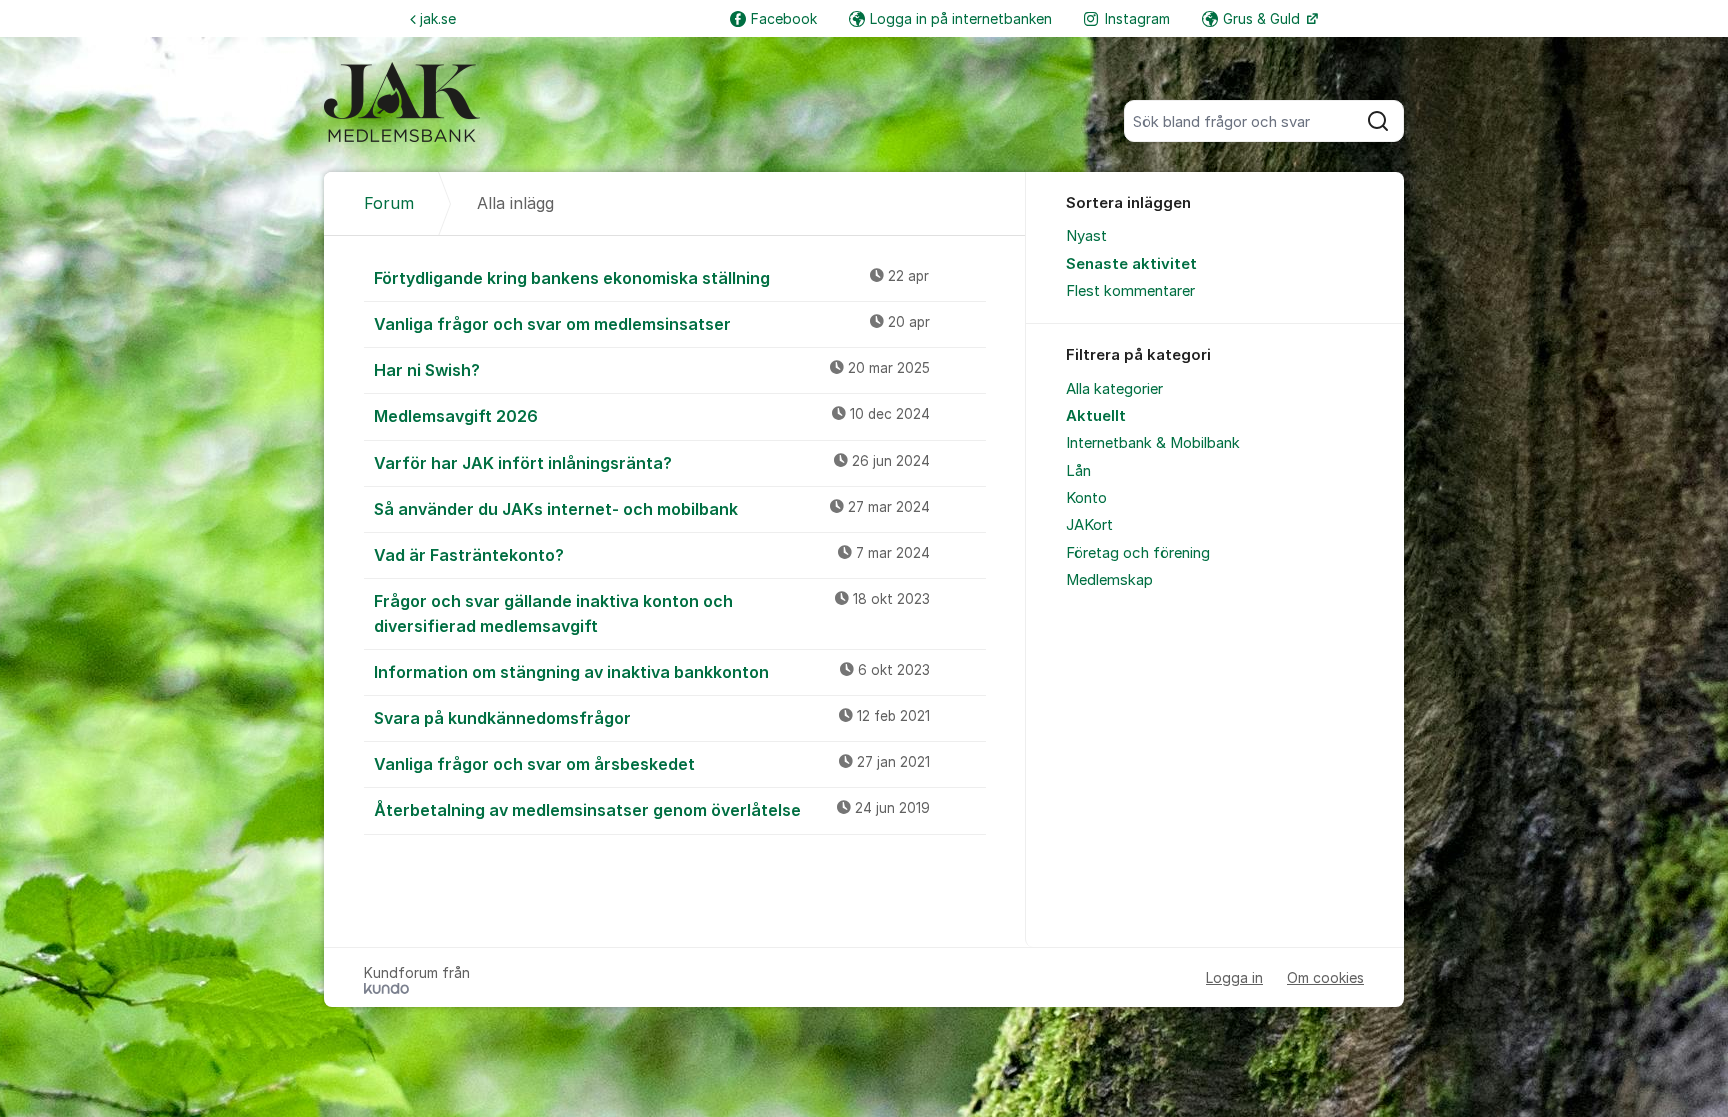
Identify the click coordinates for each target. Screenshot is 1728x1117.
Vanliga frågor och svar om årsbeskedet (652, 764)
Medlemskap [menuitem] (1109, 580)
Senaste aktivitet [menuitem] (1131, 264)
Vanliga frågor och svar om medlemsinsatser (652, 324)
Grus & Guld (1263, 18)
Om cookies (1325, 977)
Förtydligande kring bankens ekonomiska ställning (651, 278)
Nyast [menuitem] (1086, 236)
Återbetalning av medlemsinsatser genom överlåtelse (652, 810)
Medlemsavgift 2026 (652, 416)
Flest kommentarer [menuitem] (1130, 291)
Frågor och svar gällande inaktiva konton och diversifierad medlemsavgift (652, 613)
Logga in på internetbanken (961, 18)
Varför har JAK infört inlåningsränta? (652, 463)
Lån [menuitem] (1078, 471)
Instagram (1137, 18)
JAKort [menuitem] (1089, 525)
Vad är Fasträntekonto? (652, 555)
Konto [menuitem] (1086, 498)
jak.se (438, 18)
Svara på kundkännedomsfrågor (652, 718)
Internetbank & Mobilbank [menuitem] (1153, 443)
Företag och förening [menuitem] (1138, 553)
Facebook (784, 18)
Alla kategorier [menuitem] (1114, 389)
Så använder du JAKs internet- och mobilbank (652, 509)
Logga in (1234, 977)
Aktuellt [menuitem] (1096, 416)
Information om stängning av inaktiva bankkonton (652, 672)
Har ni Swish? (652, 370)
